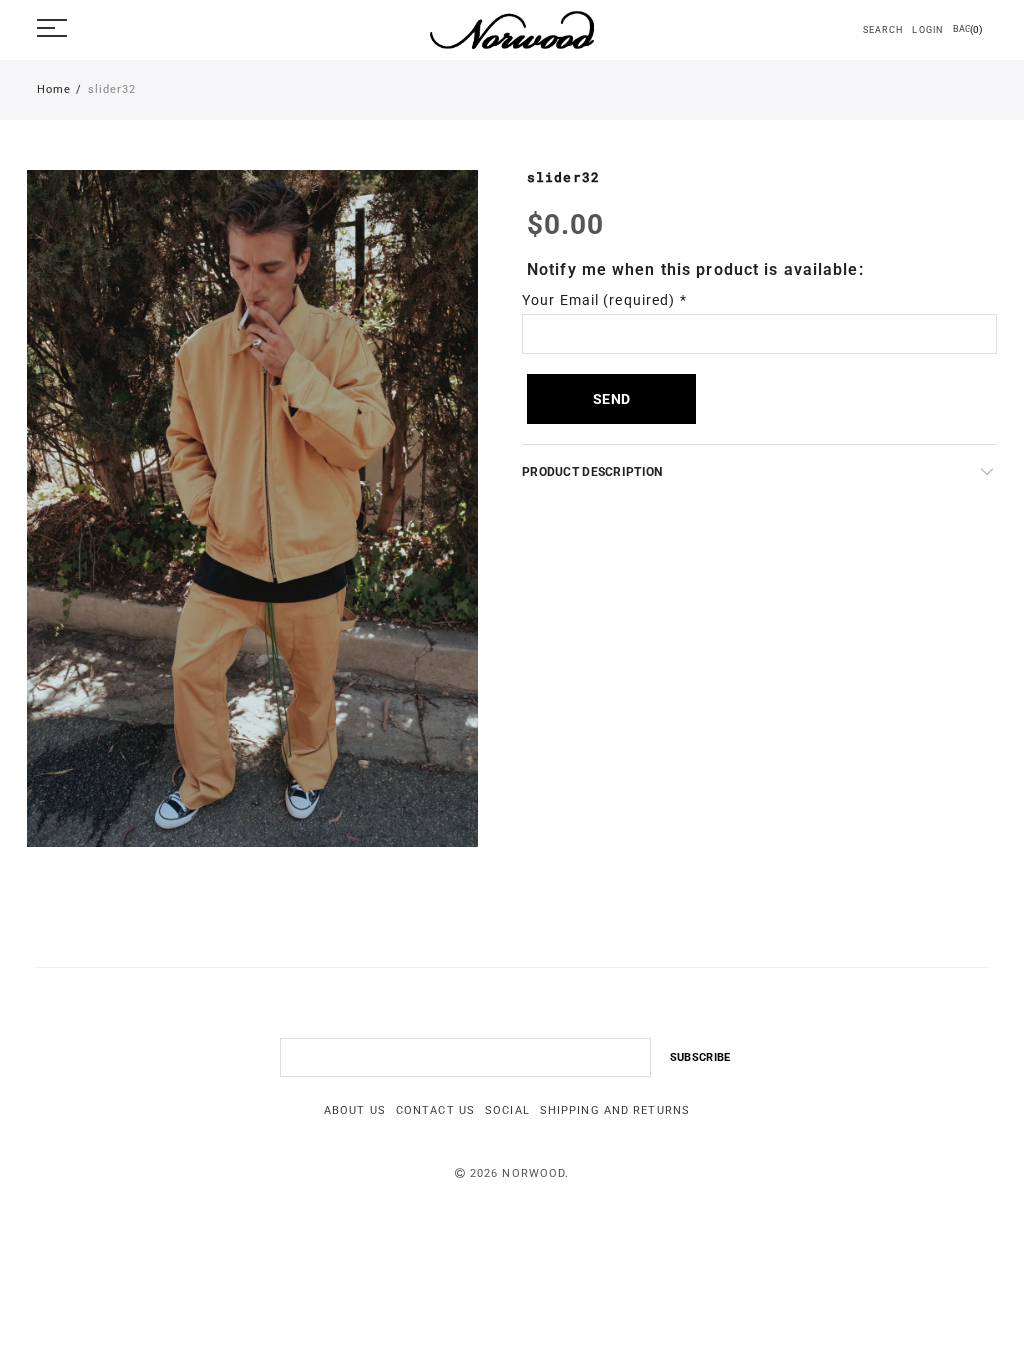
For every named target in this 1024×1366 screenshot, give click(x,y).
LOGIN (927, 30)
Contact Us (435, 1110)
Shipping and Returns (615, 1110)
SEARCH (882, 30)
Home (54, 89)
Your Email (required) (604, 300)
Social (507, 1110)
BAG (967, 29)
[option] (252, 508)
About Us (355, 1110)
